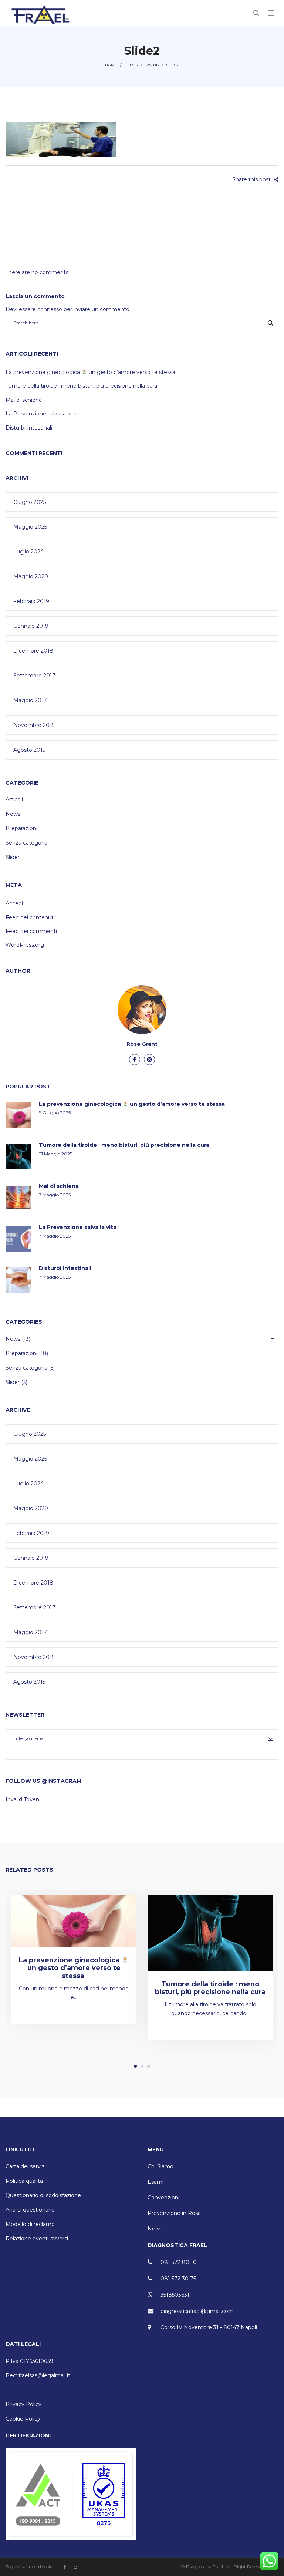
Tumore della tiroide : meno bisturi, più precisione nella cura (81, 386)
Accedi (14, 903)
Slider (131, 65)
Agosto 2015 (29, 750)
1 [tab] (135, 2066)
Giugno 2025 (30, 502)
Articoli (14, 799)
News (13, 814)
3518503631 (175, 2295)
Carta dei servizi (26, 2166)
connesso (50, 309)
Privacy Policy (23, 2404)
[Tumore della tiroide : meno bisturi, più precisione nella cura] (210, 1933)
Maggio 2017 (30, 700)
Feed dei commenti (31, 931)
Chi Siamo (160, 2166)
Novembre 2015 (34, 725)
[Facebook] (135, 1060)
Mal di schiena (24, 400)
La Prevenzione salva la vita (41, 414)
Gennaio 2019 (31, 626)
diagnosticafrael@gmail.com (197, 2311)
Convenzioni (163, 2198)
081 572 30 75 (178, 2279)
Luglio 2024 (28, 552)
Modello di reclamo (30, 2224)
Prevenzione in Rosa (174, 2213)
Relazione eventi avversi (37, 2239)
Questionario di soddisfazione (43, 2195)
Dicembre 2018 (33, 651)
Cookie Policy (23, 2419)
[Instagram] (149, 1060)
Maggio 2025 (30, 527)
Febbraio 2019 (31, 601)
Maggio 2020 (31, 576)
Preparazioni (21, 828)
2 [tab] (142, 2066)
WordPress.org (25, 945)
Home (111, 65)
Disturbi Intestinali (29, 428)
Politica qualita (24, 2181)
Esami (155, 2182)
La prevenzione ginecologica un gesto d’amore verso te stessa (91, 372)
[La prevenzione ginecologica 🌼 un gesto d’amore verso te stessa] (74, 1921)
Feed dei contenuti (30, 917)
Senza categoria (26, 843)
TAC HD (152, 65)
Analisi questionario (30, 2210)
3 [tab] (149, 2066)
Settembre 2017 (34, 676)
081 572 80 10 (179, 2262)
